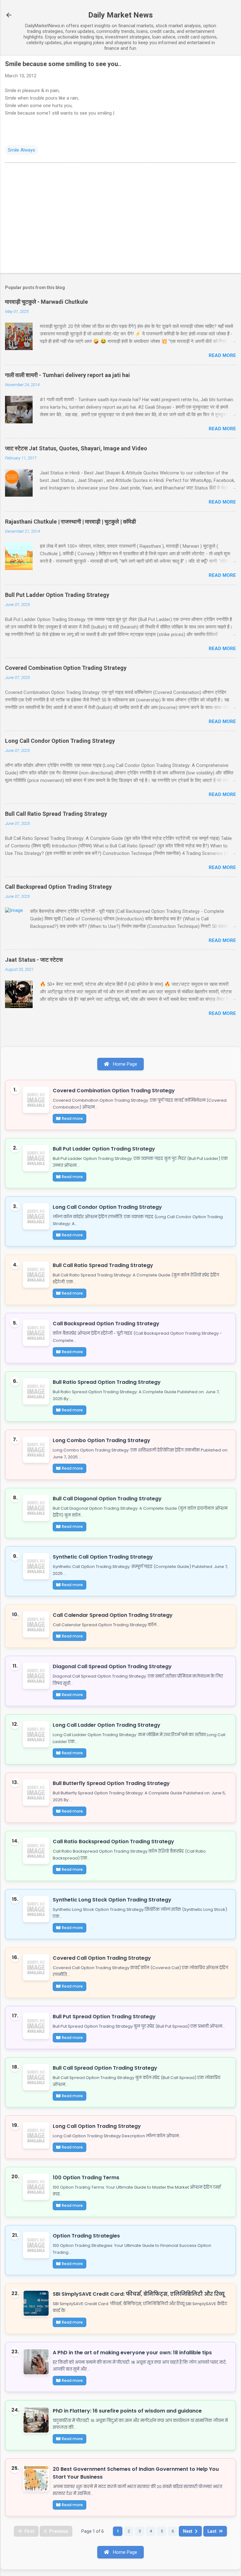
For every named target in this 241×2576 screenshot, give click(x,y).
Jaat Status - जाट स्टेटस (34, 960)
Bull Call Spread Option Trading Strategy (105, 2068)
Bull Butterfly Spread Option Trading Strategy (111, 1783)
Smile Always (21, 150)
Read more (222, 355)
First (29, 2531)
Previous (59, 2531)
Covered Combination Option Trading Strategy (66, 668)
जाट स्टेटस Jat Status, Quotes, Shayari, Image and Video (76, 448)
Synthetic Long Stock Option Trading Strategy (112, 1900)
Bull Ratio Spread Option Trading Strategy (107, 1382)
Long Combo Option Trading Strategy (102, 1440)
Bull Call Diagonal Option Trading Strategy (107, 1499)
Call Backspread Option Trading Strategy (58, 887)
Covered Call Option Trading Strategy (102, 1958)
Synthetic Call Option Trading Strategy (103, 1557)
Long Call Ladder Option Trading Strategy (107, 1725)
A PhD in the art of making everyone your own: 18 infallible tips (132, 2353)
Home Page (124, 1064)
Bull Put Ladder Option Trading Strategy (57, 595)
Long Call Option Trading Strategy (97, 2126)
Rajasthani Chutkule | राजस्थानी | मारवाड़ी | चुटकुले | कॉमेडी (70, 522)
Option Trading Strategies (86, 2236)
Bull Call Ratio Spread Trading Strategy (56, 814)
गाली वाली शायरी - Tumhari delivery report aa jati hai (67, 375)
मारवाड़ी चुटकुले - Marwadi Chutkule (46, 302)
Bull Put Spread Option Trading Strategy (104, 2017)
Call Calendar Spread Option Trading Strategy (113, 1615)
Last (212, 2531)
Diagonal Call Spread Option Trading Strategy (112, 1666)
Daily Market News (120, 15)
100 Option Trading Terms (86, 2178)
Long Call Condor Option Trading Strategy (60, 741)
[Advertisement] (120, 219)
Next (188, 2531)
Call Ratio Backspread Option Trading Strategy (113, 1841)
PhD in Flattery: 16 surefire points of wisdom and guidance (127, 2411)
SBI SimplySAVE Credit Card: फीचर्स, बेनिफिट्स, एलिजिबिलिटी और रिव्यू (139, 2294)
